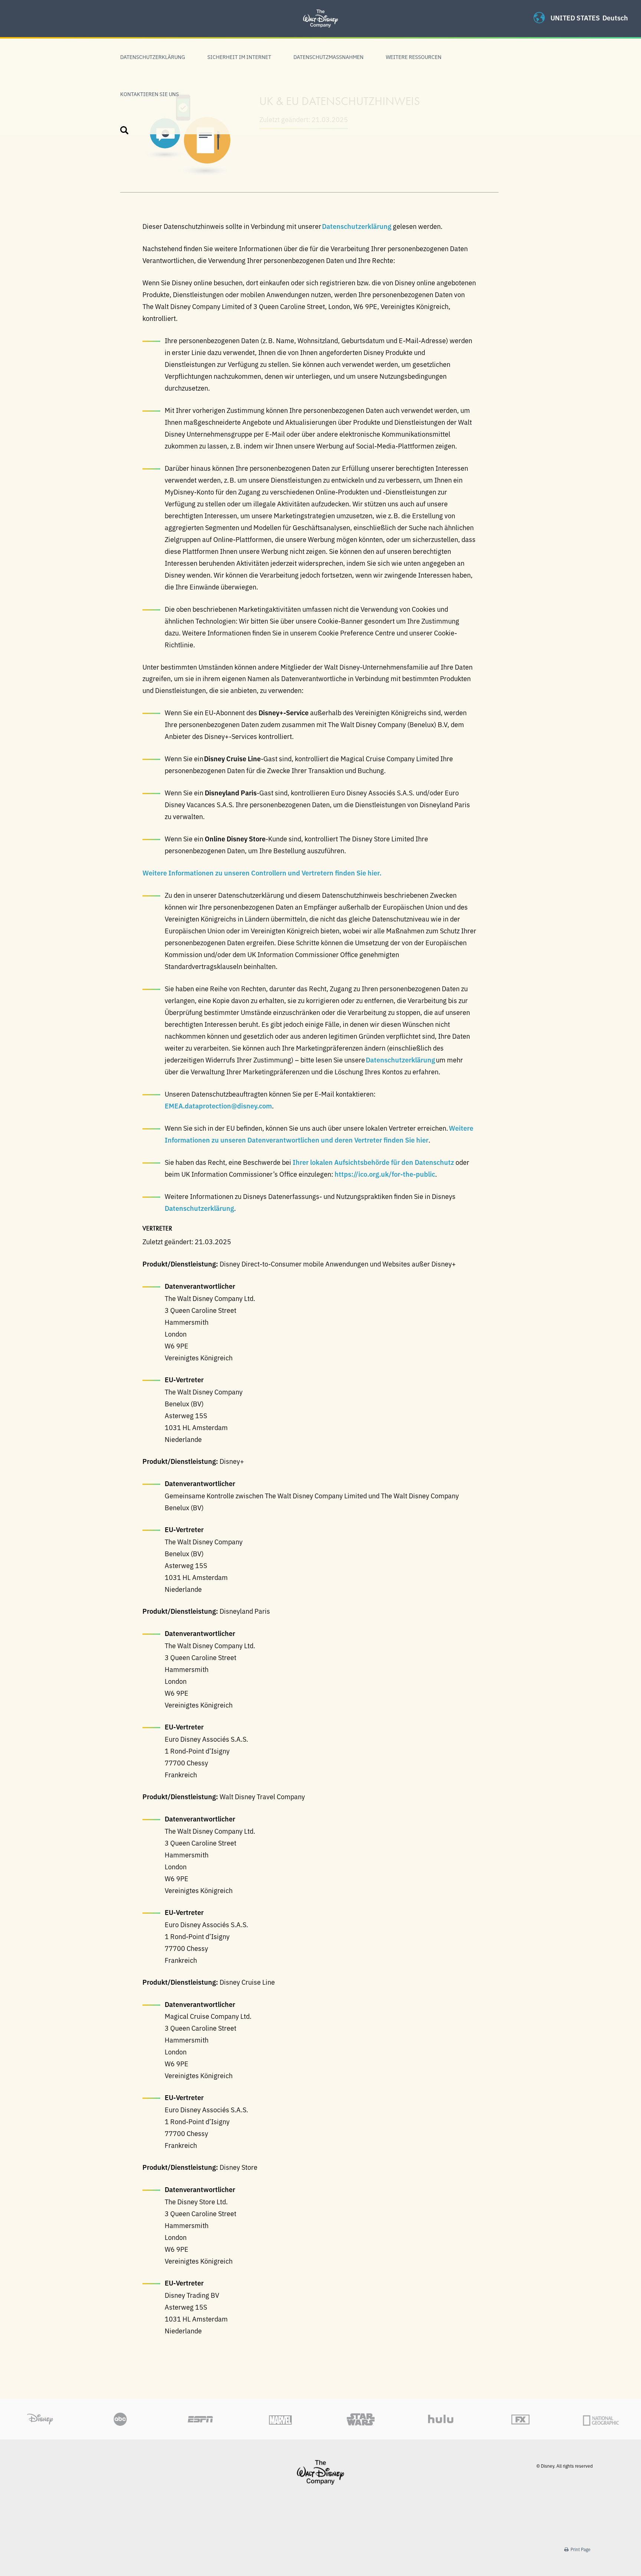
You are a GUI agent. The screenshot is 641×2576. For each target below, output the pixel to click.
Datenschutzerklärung (153, 57)
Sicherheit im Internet (239, 57)
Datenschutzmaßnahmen (328, 57)
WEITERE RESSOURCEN (414, 57)
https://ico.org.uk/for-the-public (385, 1174)
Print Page (580, 2549)
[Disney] (320, 2472)
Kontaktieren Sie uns (149, 94)
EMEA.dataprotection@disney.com (218, 1105)
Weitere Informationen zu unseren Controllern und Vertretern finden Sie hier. (262, 873)
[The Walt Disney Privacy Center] (320, 9)
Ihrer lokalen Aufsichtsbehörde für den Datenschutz (373, 1162)
